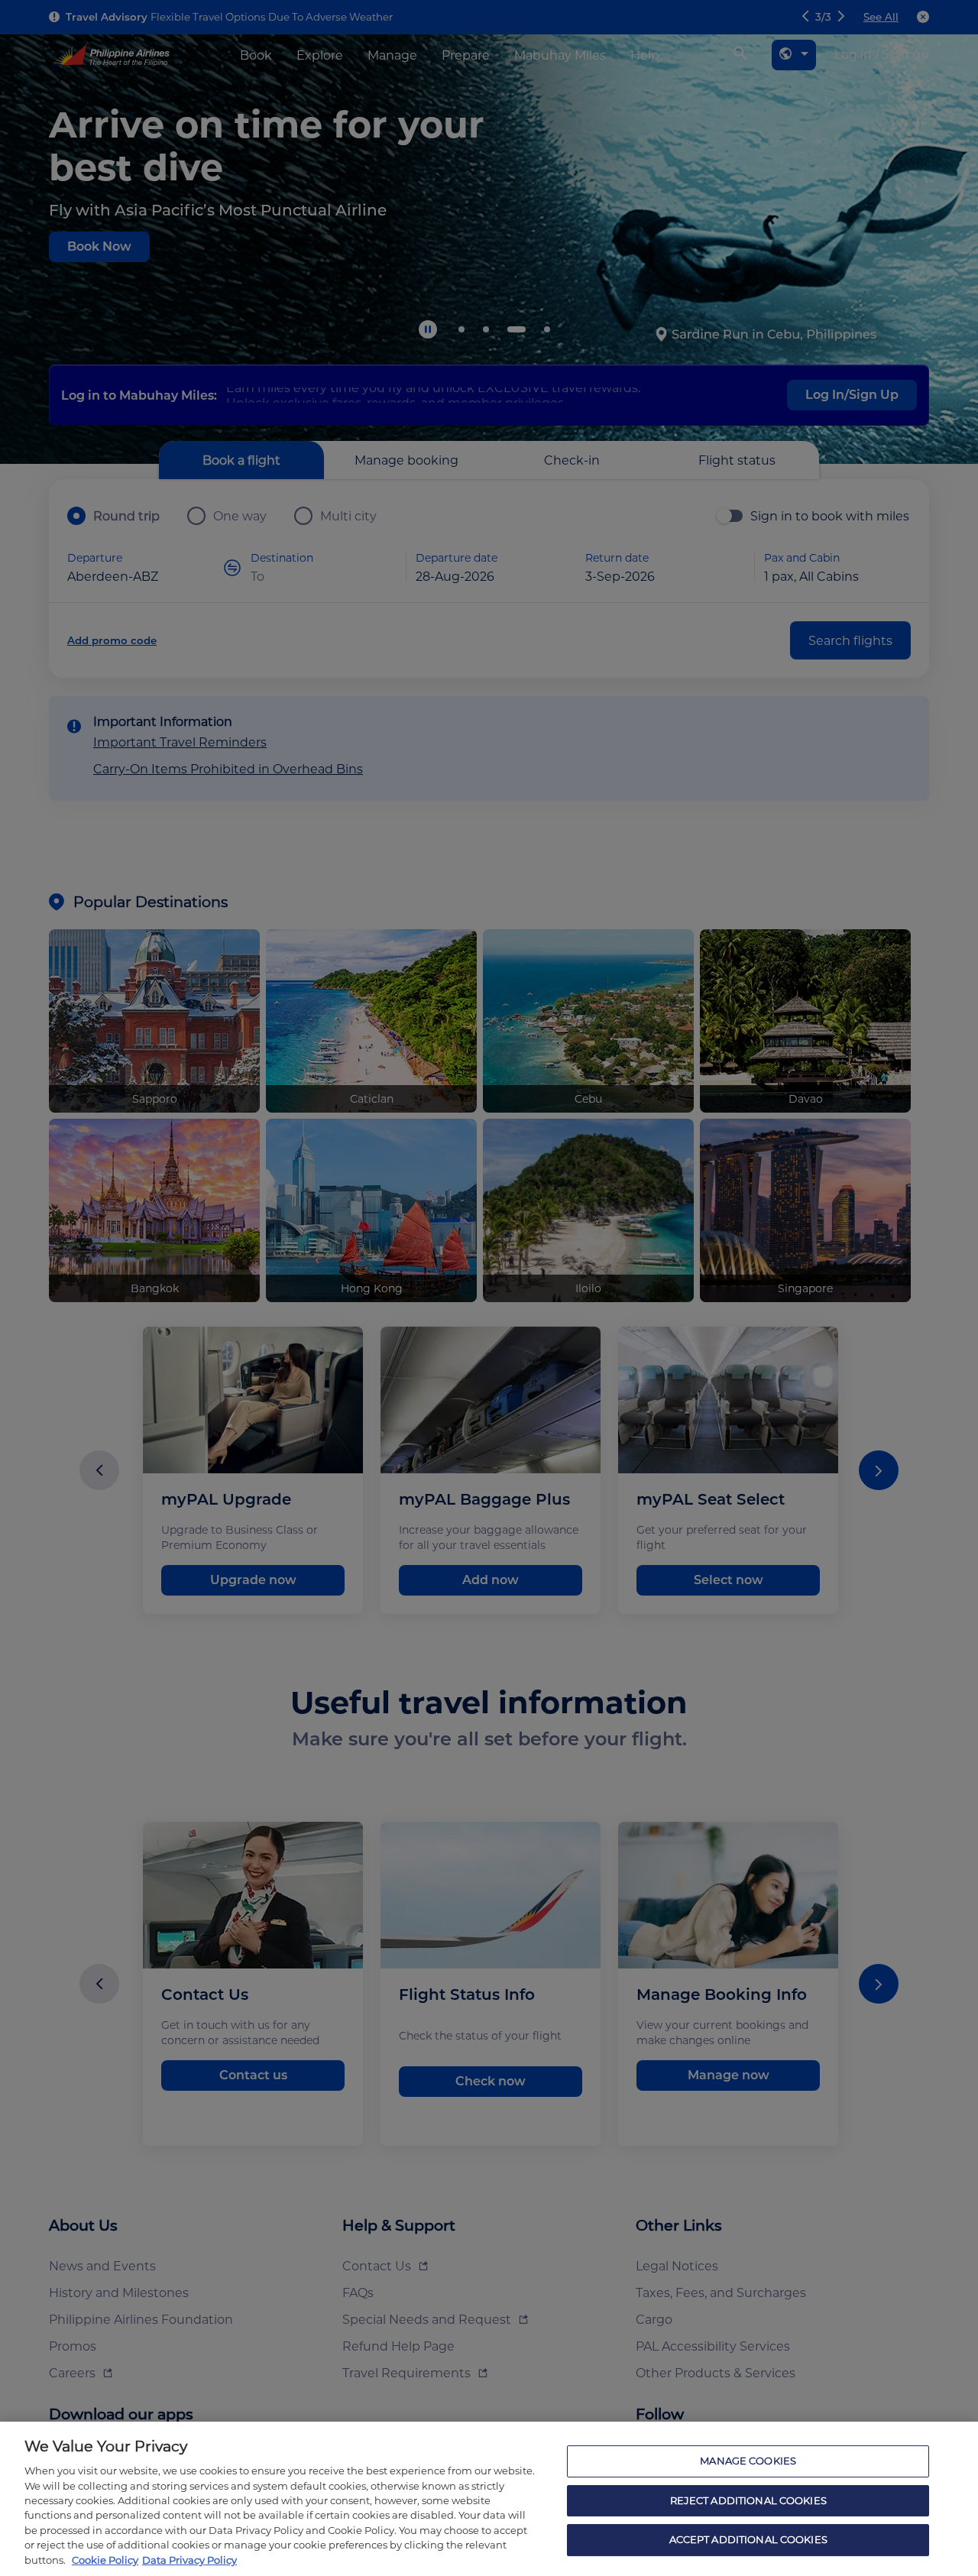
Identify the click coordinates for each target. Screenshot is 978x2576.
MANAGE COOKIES (748, 2461)
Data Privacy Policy (189, 2560)
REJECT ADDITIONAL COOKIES (748, 2500)
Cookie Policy (105, 2560)
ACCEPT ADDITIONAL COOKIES (748, 2540)
